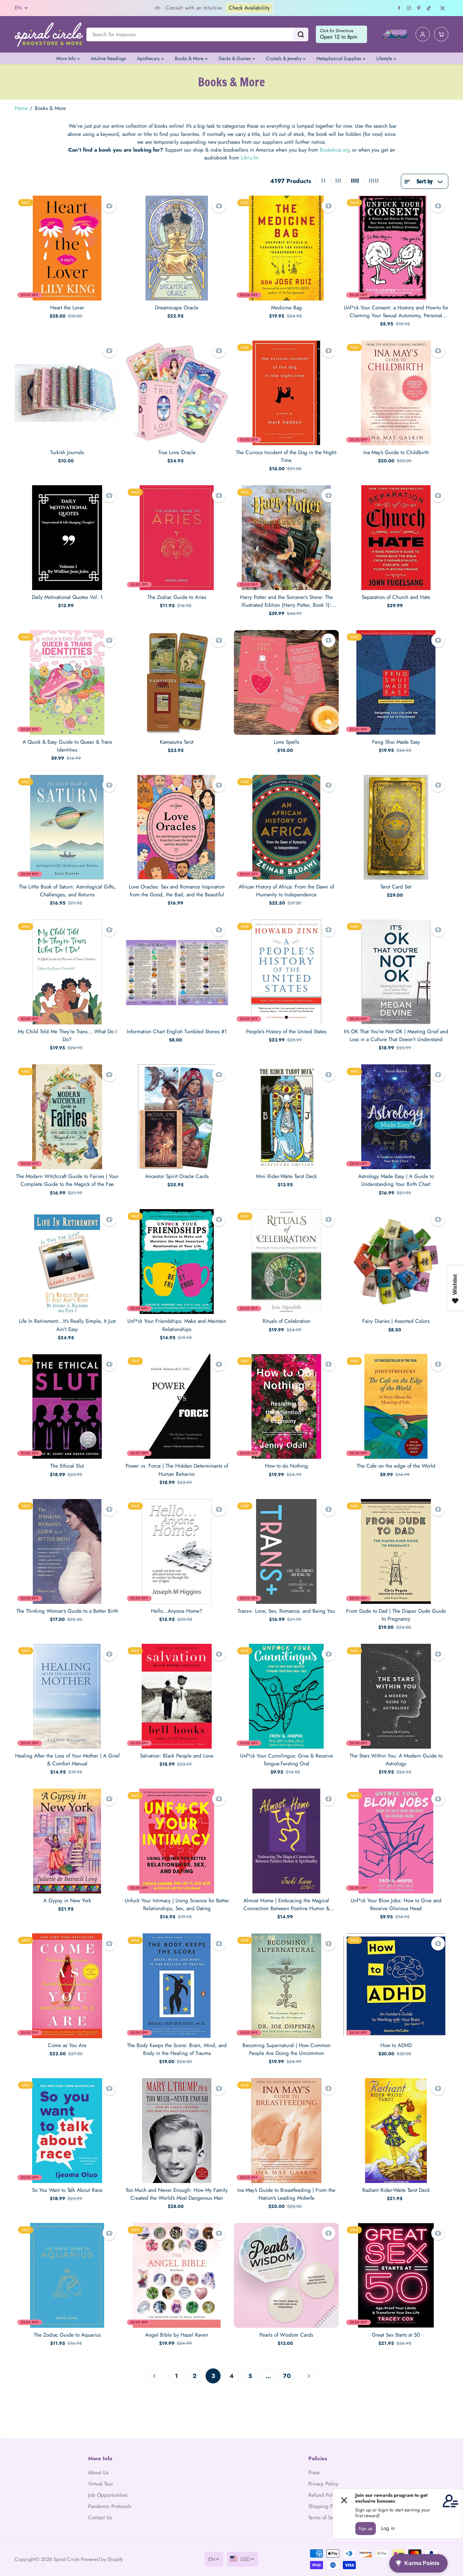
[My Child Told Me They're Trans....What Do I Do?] (67, 972)
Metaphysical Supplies (340, 58)
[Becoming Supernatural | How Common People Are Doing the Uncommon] (286, 1986)
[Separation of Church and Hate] (396, 538)
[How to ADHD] (396, 1986)
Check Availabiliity (188, 8)
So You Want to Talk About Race (67, 2190)
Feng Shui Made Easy (396, 742)
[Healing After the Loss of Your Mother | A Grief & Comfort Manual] (67, 1696)
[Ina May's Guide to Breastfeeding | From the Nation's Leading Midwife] (286, 2131)
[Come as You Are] (67, 1986)
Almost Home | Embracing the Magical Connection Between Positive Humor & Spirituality (286, 1905)
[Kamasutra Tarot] (177, 682)
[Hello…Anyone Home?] (177, 1551)
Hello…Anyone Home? (177, 1611)
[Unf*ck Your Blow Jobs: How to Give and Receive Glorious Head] (396, 1841)
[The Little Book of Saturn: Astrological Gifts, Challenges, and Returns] (67, 827)
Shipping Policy (326, 2506)
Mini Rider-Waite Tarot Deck (286, 1176)
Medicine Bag (286, 308)
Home (21, 108)
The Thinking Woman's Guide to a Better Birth (67, 1611)
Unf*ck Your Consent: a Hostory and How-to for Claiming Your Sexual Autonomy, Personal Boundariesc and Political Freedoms (396, 312)
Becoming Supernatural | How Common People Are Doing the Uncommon (286, 2049)
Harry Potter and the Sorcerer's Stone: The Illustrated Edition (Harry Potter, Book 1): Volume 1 (286, 601)
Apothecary (149, 58)
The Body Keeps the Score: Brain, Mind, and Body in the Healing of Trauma (177, 2049)
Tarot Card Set (396, 887)
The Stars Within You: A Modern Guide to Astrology (396, 1760)
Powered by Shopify (102, 2559)
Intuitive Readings (108, 58)
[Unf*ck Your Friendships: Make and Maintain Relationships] (177, 1262)
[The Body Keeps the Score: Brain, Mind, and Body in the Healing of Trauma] (177, 1986)
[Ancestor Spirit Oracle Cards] (177, 1117)
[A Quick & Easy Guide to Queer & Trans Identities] (67, 682)
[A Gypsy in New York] (67, 1841)
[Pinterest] (419, 8)
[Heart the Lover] (67, 248)
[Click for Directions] (341, 34)
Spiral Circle (67, 2559)
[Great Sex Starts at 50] (396, 2275)
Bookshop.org (335, 150)
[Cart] (441, 34)
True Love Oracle (177, 452)
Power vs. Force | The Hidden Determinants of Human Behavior (177, 1470)
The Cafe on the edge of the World (396, 1466)
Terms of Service (326, 2518)
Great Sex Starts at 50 (396, 2335)
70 (287, 2376)
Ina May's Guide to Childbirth (396, 452)
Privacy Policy (323, 2484)
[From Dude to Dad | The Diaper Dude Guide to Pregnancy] (396, 1551)
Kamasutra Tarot (177, 742)
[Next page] (309, 2376)
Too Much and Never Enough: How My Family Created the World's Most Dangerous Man (177, 2194)
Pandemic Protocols (110, 2506)
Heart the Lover (67, 308)
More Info (67, 58)
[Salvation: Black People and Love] (177, 1696)
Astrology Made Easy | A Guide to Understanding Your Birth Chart (396, 1180)
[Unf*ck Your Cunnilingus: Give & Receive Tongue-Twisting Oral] (286, 1696)
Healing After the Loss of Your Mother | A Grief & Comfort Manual (67, 1760)
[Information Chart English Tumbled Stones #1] (177, 972)
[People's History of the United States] (286, 972)
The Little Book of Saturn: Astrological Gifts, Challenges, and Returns (67, 891)
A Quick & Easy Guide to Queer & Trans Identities (67, 746)
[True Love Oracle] (177, 393)
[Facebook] (399, 8)
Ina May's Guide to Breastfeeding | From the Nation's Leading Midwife (286, 2194)
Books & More (190, 58)
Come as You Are (67, 2045)
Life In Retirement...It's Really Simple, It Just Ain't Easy (67, 1325)
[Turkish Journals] (67, 393)
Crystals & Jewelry (284, 58)
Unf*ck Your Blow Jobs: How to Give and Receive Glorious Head (396, 1905)
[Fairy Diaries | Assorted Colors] (396, 1262)
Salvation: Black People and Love (177, 1756)
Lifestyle (385, 58)
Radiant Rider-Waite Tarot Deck (396, 2190)
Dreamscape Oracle (177, 308)
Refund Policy (324, 2495)
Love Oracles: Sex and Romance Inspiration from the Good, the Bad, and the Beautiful (177, 891)
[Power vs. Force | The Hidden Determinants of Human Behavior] (177, 1406)
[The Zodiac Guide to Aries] (177, 538)
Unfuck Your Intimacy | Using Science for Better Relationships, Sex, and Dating (177, 1905)
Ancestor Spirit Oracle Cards (177, 1176)
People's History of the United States (286, 1032)
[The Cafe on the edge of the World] (396, 1406)
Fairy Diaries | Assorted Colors (396, 1321)
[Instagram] (409, 8)
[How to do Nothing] (286, 1406)
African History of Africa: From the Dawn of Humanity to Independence (286, 891)
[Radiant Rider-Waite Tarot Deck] (396, 2131)
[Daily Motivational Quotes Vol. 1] (67, 538)
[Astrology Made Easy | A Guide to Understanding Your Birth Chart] (396, 1117)
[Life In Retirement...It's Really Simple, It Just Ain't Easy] (67, 1262)
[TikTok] (429, 8)
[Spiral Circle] (49, 34)
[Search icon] (301, 34)
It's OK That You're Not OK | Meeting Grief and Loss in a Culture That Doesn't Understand (396, 1035)
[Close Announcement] (443, 8)
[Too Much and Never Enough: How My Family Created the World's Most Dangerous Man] (177, 2131)
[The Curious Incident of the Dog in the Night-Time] (286, 393)
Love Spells (286, 742)
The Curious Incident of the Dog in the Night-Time (286, 456)
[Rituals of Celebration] (286, 1262)
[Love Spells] (286, 682)
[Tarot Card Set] (396, 827)
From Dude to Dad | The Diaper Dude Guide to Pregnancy (396, 1615)
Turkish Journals (67, 452)
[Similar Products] (109, 206)
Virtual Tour (101, 2484)
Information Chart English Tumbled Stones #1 (177, 1032)
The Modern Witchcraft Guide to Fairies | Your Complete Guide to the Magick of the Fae (67, 1180)
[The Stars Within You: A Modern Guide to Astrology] (396, 1696)
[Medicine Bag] (286, 248)
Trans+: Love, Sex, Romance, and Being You (286, 1611)
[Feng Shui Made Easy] (396, 682)
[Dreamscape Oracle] (177, 248)
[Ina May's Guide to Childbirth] (396, 393)
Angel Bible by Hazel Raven (177, 2335)
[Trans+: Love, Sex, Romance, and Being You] (286, 1551)
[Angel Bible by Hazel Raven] (177, 2275)
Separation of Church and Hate (396, 597)
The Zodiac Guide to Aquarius (67, 2335)
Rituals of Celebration (286, 1321)
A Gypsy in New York (67, 1901)
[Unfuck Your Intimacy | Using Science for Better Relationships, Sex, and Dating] (177, 1841)
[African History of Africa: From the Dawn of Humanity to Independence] (286, 827)
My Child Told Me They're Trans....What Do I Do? (67, 1035)
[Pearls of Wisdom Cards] (286, 2275)
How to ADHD (396, 2045)
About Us (98, 2473)
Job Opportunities (108, 2495)
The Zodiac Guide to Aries (177, 597)
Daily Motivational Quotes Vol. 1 (67, 597)
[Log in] (423, 34)
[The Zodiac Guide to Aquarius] (67, 2275)
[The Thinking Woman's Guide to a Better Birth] (67, 1551)
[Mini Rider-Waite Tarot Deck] (286, 1117)
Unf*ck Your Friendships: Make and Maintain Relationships (177, 1325)
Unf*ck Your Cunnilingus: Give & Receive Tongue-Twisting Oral (286, 1760)
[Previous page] (154, 2376)
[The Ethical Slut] (67, 1406)
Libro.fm (250, 158)
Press (314, 2473)
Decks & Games (235, 58)
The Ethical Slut (67, 1466)
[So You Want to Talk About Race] (67, 2131)
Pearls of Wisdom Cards (286, 2335)
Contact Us (100, 2518)
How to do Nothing (286, 1466)
